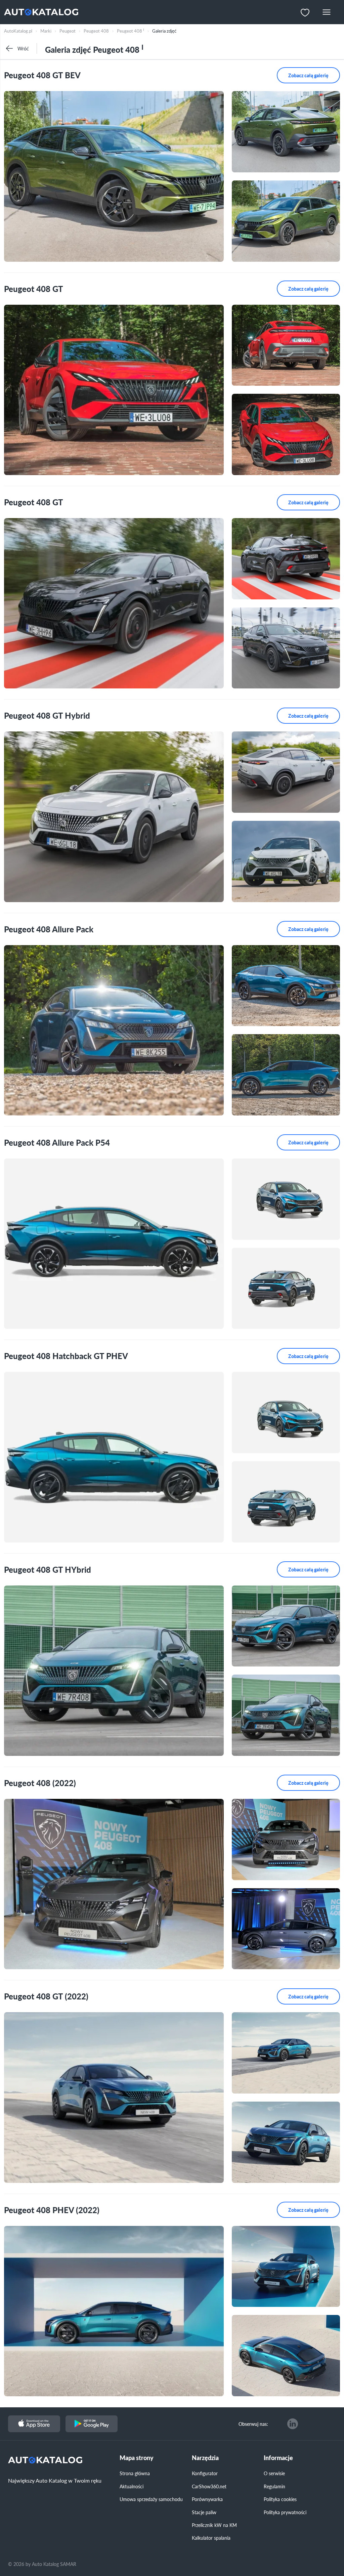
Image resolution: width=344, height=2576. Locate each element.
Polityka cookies (280, 2499)
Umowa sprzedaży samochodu (151, 2499)
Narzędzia (205, 2458)
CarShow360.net (209, 2486)
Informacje (278, 2458)
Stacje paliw (204, 2512)
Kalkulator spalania (211, 2538)
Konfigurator (205, 2473)
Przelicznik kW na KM (214, 2525)
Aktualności (132, 2486)
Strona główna (135, 2473)
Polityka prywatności (285, 2512)
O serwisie (274, 2473)
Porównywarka (207, 2499)
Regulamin (274, 2486)
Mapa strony (137, 2458)
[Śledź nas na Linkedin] (293, 2424)
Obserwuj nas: (253, 2424)
